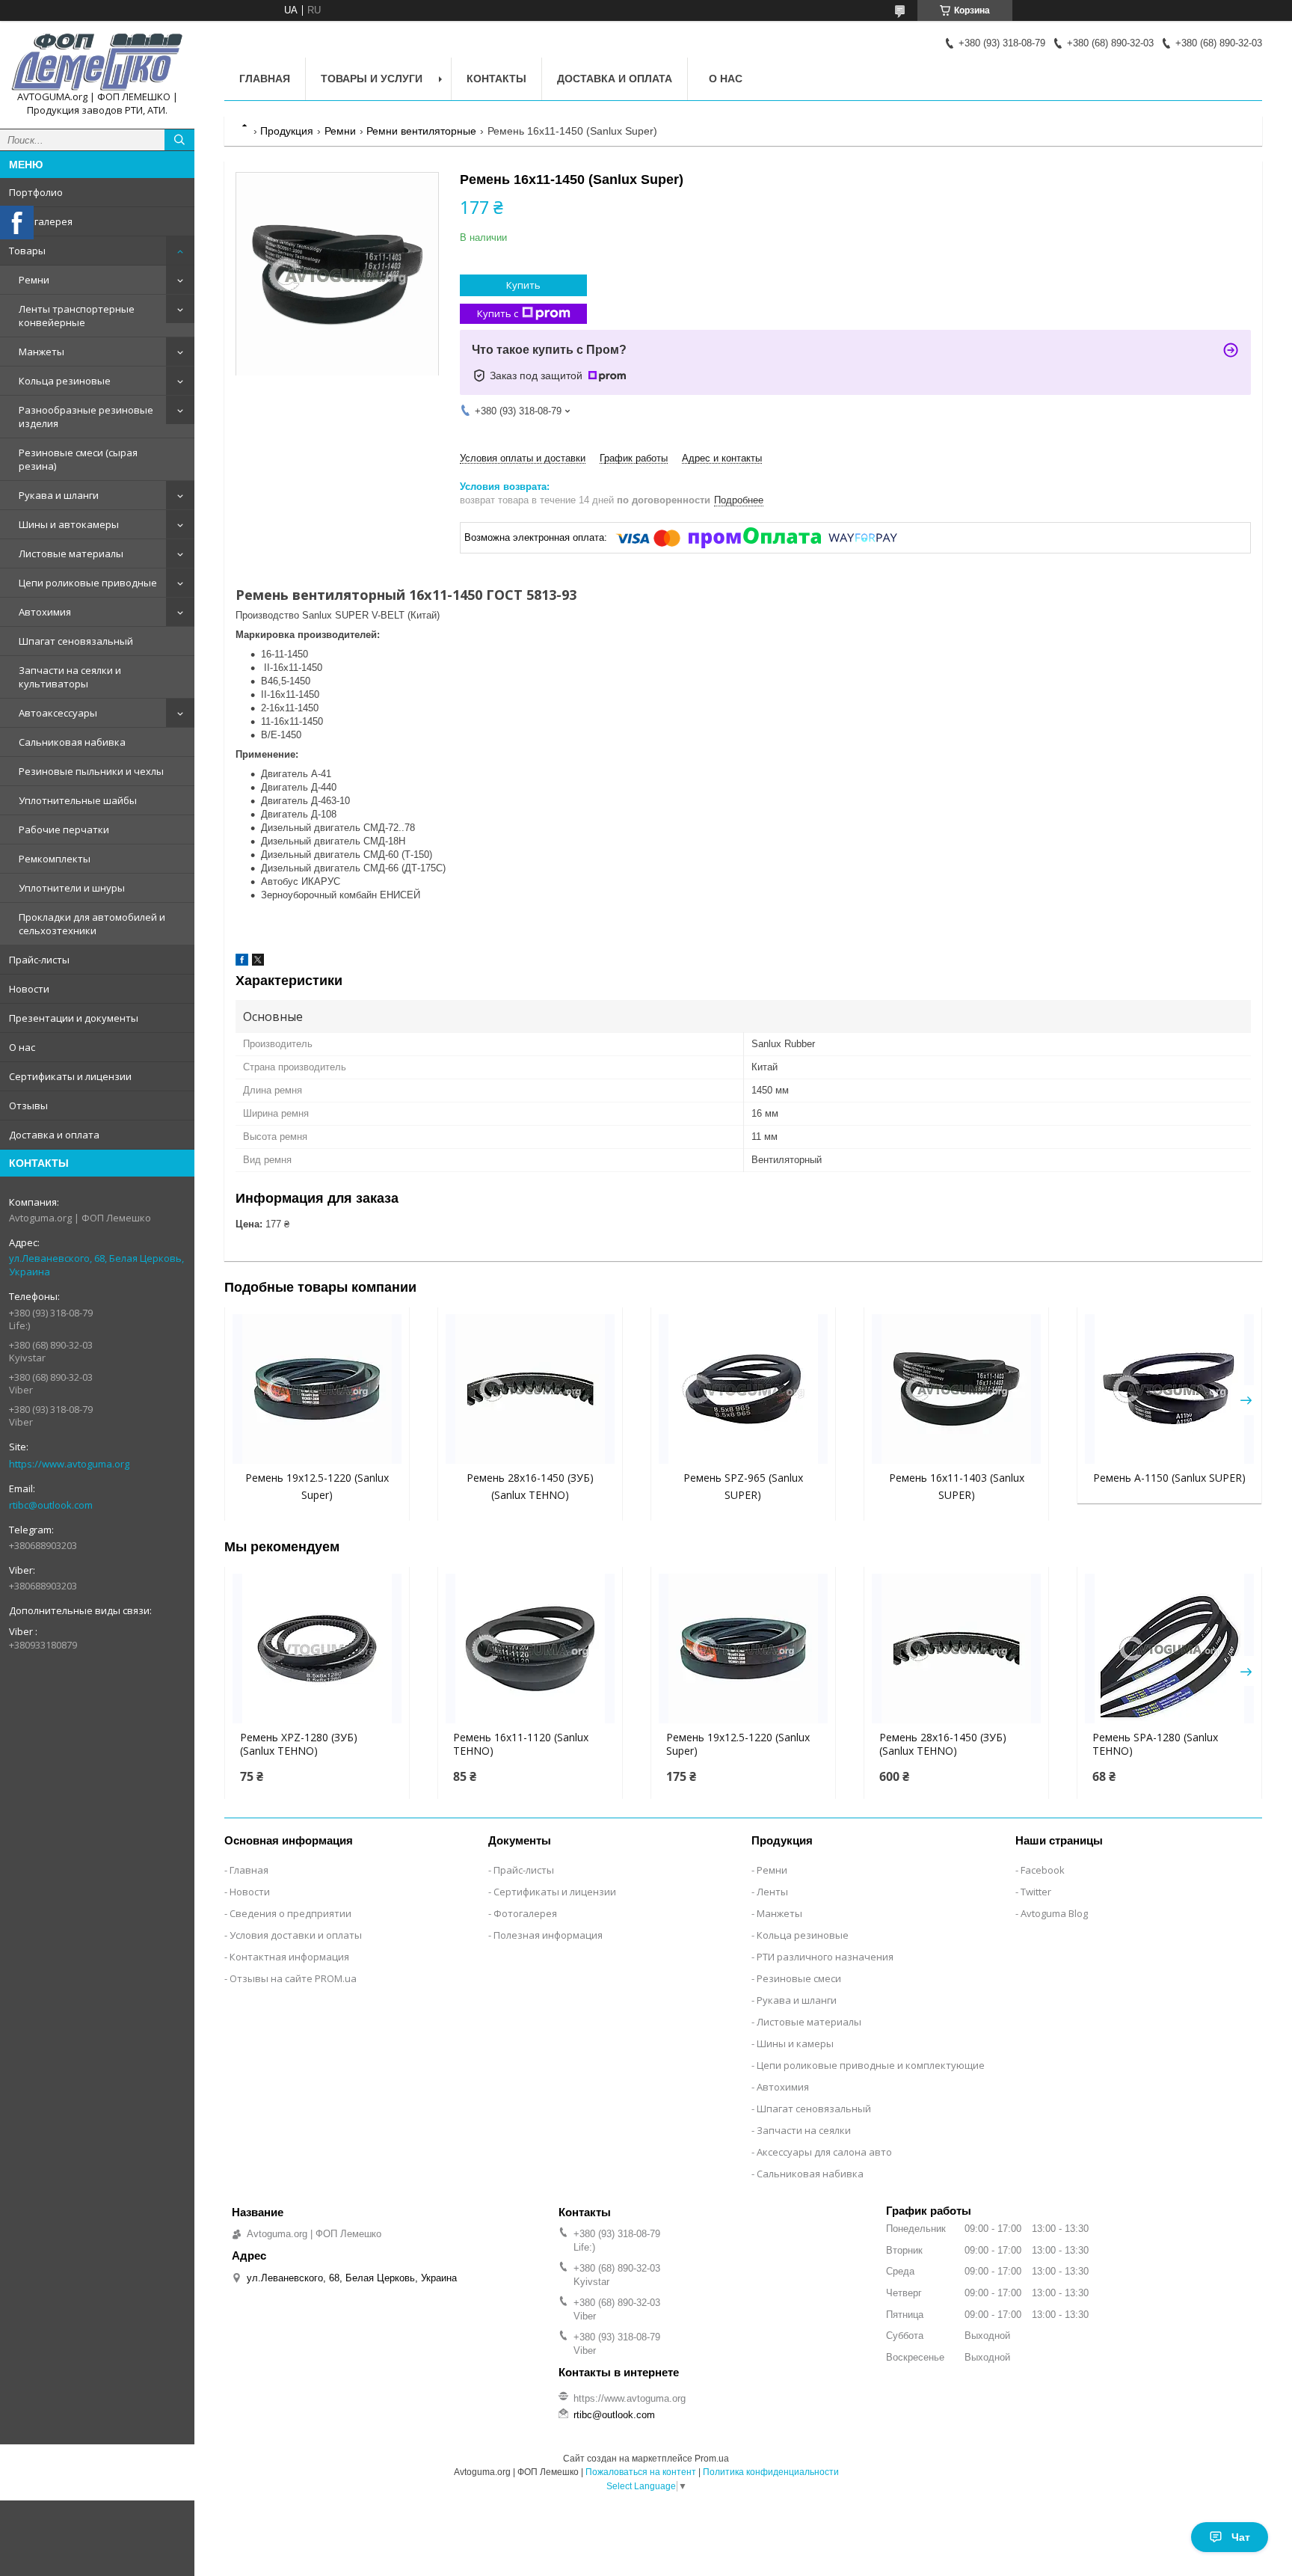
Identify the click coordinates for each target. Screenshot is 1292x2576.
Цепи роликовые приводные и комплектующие (871, 2065)
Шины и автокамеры (69, 524)
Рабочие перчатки (64, 829)
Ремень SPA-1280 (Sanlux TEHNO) (1155, 1744)
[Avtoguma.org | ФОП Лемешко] (97, 61)
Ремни (34, 280)
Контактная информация (289, 1957)
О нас (22, 1047)
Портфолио (36, 192)
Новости (29, 989)
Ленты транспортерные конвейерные (77, 316)
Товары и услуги (372, 79)
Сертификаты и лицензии (70, 1076)
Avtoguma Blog (1054, 1913)
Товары (27, 251)
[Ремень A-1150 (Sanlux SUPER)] (1169, 1389)
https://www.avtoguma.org (69, 1464)
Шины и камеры (795, 2043)
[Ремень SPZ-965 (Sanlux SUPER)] (743, 1389)
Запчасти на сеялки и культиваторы (70, 677)
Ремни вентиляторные (421, 131)
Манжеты (41, 352)
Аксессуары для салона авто (824, 2152)
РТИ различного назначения (825, 1957)
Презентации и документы (74, 1018)
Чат (1241, 2537)
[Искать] (179, 140)
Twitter (1036, 1892)
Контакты (496, 79)
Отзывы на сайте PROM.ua (293, 1978)
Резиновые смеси (799, 1978)
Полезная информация (548, 1935)
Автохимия (45, 612)
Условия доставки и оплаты (296, 1935)
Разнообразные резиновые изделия (86, 417)
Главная (265, 79)
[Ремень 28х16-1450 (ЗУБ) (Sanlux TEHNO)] (530, 1389)
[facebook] (242, 962)
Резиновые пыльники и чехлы (91, 771)
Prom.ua (712, 2459)
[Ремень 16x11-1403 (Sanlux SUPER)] (956, 1389)
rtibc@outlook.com (51, 1505)
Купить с (498, 313)
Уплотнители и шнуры (72, 888)
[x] (258, 962)
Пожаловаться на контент (641, 2472)
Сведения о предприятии (290, 1913)
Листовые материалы (71, 553)
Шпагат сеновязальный (76, 641)
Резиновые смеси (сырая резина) (78, 459)
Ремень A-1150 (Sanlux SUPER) (1169, 1478)
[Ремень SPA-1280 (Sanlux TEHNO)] (1169, 1649)
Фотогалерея (41, 221)
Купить (523, 285)
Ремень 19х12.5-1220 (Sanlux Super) (738, 1744)
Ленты (772, 1892)
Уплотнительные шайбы (78, 800)
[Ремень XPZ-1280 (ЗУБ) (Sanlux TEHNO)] (317, 1649)
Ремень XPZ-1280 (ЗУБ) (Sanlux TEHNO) (299, 1744)
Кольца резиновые (65, 381)
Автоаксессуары (58, 713)
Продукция (287, 131)
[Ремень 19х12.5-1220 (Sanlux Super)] (317, 1389)
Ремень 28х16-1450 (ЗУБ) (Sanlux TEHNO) (943, 1744)
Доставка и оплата (54, 1135)
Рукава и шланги (59, 495)
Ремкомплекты (55, 859)
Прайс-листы (39, 960)
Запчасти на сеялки (804, 2130)
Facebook (1043, 1870)
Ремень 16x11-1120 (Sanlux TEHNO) (521, 1744)
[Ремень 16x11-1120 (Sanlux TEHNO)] (530, 1649)
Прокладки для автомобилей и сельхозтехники (92, 924)
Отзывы (28, 1105)
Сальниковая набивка (72, 742)
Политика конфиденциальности (771, 2472)
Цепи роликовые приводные (88, 583)
